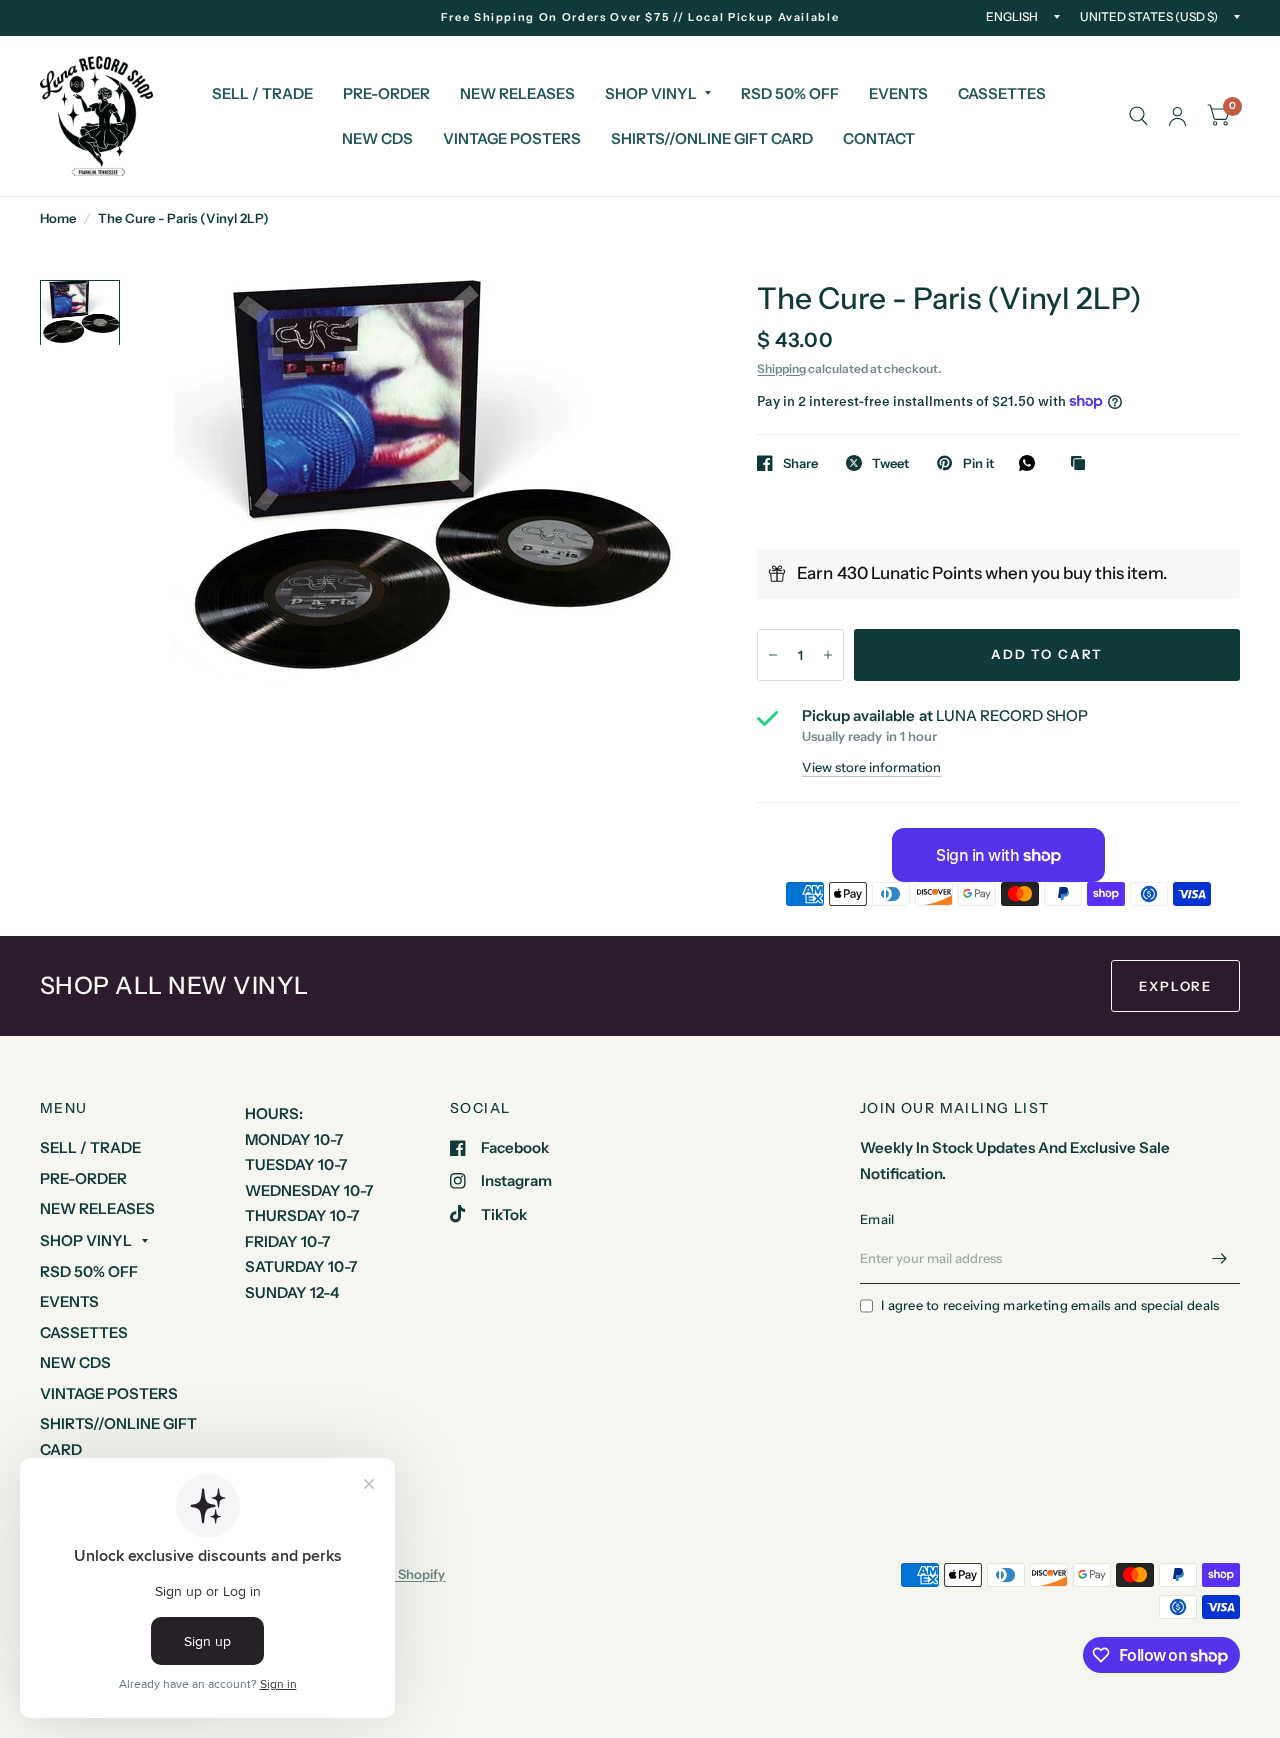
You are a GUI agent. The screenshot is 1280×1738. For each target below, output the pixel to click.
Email (877, 1219)
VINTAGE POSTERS (512, 138)
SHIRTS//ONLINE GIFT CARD (712, 138)
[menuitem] (262, 94)
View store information (871, 767)
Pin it (978, 463)
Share (800, 463)
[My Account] (1177, 116)
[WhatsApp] (1032, 463)
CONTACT (879, 138)
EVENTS (898, 93)
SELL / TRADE (262, 93)
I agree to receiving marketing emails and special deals (1050, 1305)
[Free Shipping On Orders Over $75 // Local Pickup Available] (640, 17)
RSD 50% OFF (790, 93)
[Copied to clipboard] (1083, 464)
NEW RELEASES (517, 93)
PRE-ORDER (386, 93)
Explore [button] (1175, 986)
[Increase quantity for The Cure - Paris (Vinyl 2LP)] (828, 655)
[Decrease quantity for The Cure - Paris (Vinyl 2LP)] (773, 655)
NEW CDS (377, 138)
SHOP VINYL (651, 93)
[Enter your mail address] (1220, 1258)
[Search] (1138, 116)
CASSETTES (1002, 93)
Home (58, 218)
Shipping (781, 368)
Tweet (890, 463)
